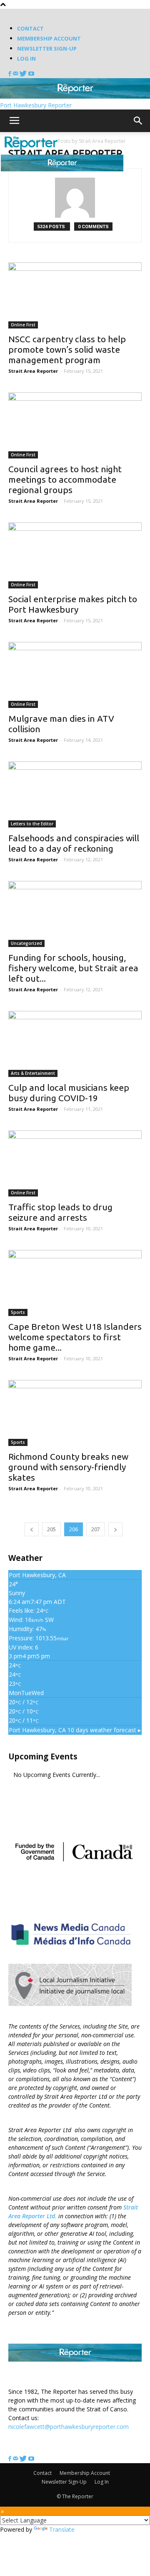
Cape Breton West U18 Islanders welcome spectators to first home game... (75, 1337)
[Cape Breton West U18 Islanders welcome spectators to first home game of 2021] (75, 1283)
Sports (18, 1312)
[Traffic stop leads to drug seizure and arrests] (75, 1163)
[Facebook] (11, 74)
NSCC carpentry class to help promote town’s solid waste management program (67, 349)
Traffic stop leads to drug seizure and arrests (60, 1212)
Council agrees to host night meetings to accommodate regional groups (65, 479)
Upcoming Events (43, 1756)
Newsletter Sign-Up (47, 48)
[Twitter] (24, 74)
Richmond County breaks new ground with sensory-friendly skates (68, 1467)
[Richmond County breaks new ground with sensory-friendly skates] (75, 1413)
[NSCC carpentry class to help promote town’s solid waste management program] (75, 295)
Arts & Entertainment (33, 1073)
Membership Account (49, 38)
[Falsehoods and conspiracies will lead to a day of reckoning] (75, 794)
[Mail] (16, 74)
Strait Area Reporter (33, 371)
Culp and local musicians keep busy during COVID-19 (69, 1093)
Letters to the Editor (32, 824)
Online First (23, 325)
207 (96, 1529)
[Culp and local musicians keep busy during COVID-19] (75, 1044)
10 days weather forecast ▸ (75, 1730)
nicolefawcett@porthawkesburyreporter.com (69, 2427)
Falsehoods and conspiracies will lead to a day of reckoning (74, 843)
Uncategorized (26, 943)
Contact (30, 28)
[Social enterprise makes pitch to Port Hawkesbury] (75, 555)
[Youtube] (31, 74)
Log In (26, 59)
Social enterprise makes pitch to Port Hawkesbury (73, 604)
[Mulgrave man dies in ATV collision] (75, 675)
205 (51, 1529)
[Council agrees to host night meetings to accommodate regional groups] (75, 425)
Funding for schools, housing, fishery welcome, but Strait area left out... (73, 968)
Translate (62, 2529)
